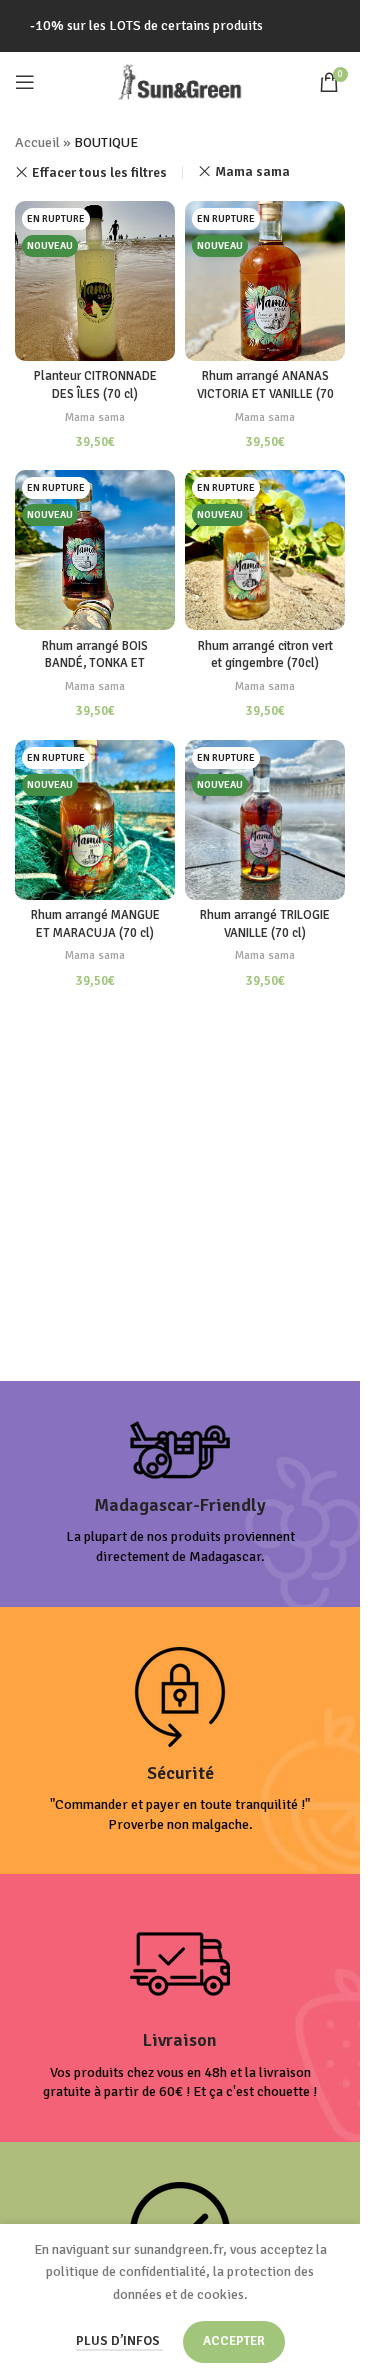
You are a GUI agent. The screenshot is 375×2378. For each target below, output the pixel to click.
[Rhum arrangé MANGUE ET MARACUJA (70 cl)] (95, 820)
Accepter (234, 2341)
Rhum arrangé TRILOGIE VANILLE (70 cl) (265, 924)
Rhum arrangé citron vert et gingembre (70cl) (265, 655)
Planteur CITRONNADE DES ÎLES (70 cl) (95, 385)
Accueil (37, 142)
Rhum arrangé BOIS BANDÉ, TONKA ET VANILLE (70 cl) (95, 663)
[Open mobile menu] (25, 82)
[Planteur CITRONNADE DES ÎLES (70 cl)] (95, 281)
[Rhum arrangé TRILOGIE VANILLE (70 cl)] (265, 820)
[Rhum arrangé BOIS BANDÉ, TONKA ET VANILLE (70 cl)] (95, 550)
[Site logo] (180, 80)
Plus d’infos (119, 2341)
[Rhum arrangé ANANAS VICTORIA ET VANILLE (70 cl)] (265, 281)
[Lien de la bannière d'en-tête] (180, 26)
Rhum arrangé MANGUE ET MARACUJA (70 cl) (95, 924)
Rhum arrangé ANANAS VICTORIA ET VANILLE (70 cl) (265, 393)
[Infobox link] (180, 1494)
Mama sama (252, 171)
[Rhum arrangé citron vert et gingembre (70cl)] (265, 550)
